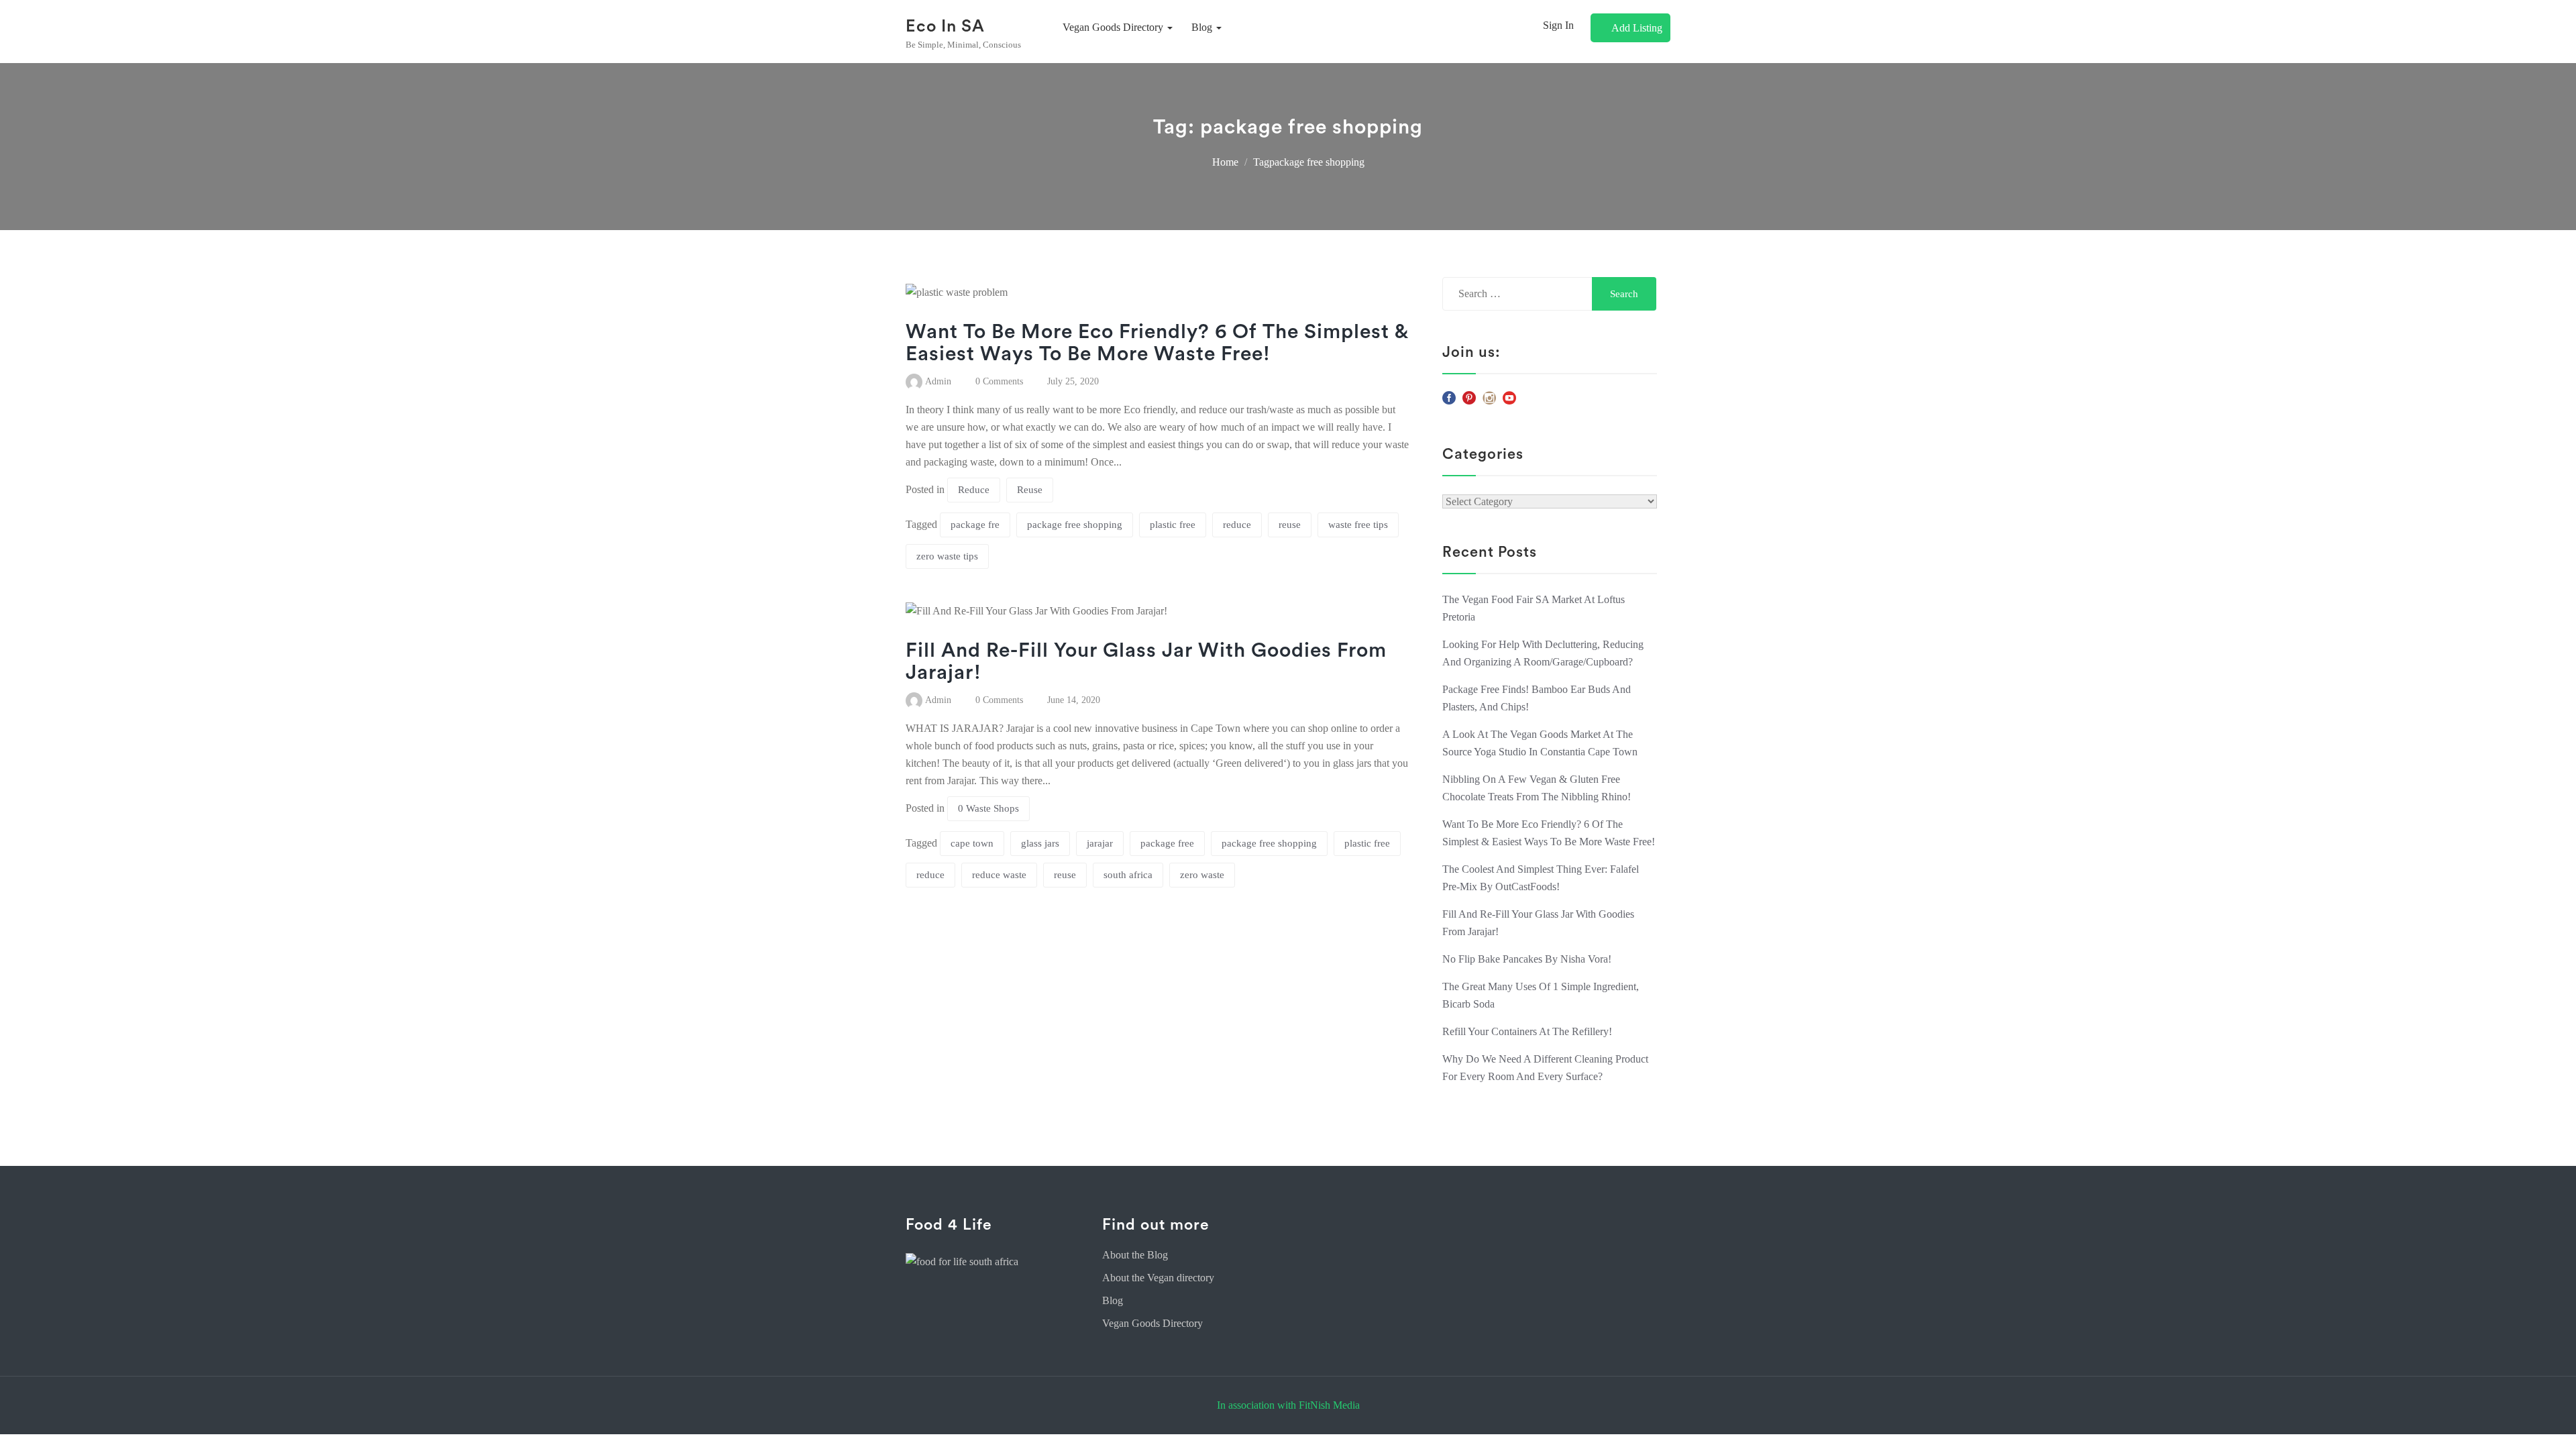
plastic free (1173, 525)
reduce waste (999, 875)
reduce (1237, 525)
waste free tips (1358, 525)
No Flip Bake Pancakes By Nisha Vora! (1527, 959)
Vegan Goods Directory (1152, 1323)
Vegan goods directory (1114, 27)
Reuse (1030, 490)
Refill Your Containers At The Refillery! (1527, 1031)
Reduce (974, 490)
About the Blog (1135, 1255)
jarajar (1100, 843)
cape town (972, 843)
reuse (1290, 525)
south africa (1128, 875)
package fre (975, 525)
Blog (1203, 27)
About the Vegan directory (1158, 1278)
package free (1167, 843)
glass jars (1040, 843)
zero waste (1202, 875)
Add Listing (1637, 28)
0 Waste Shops (988, 808)
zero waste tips (947, 556)
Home (1225, 162)
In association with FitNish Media (1288, 1405)
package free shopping (1075, 525)
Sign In (1558, 25)
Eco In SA (945, 26)
